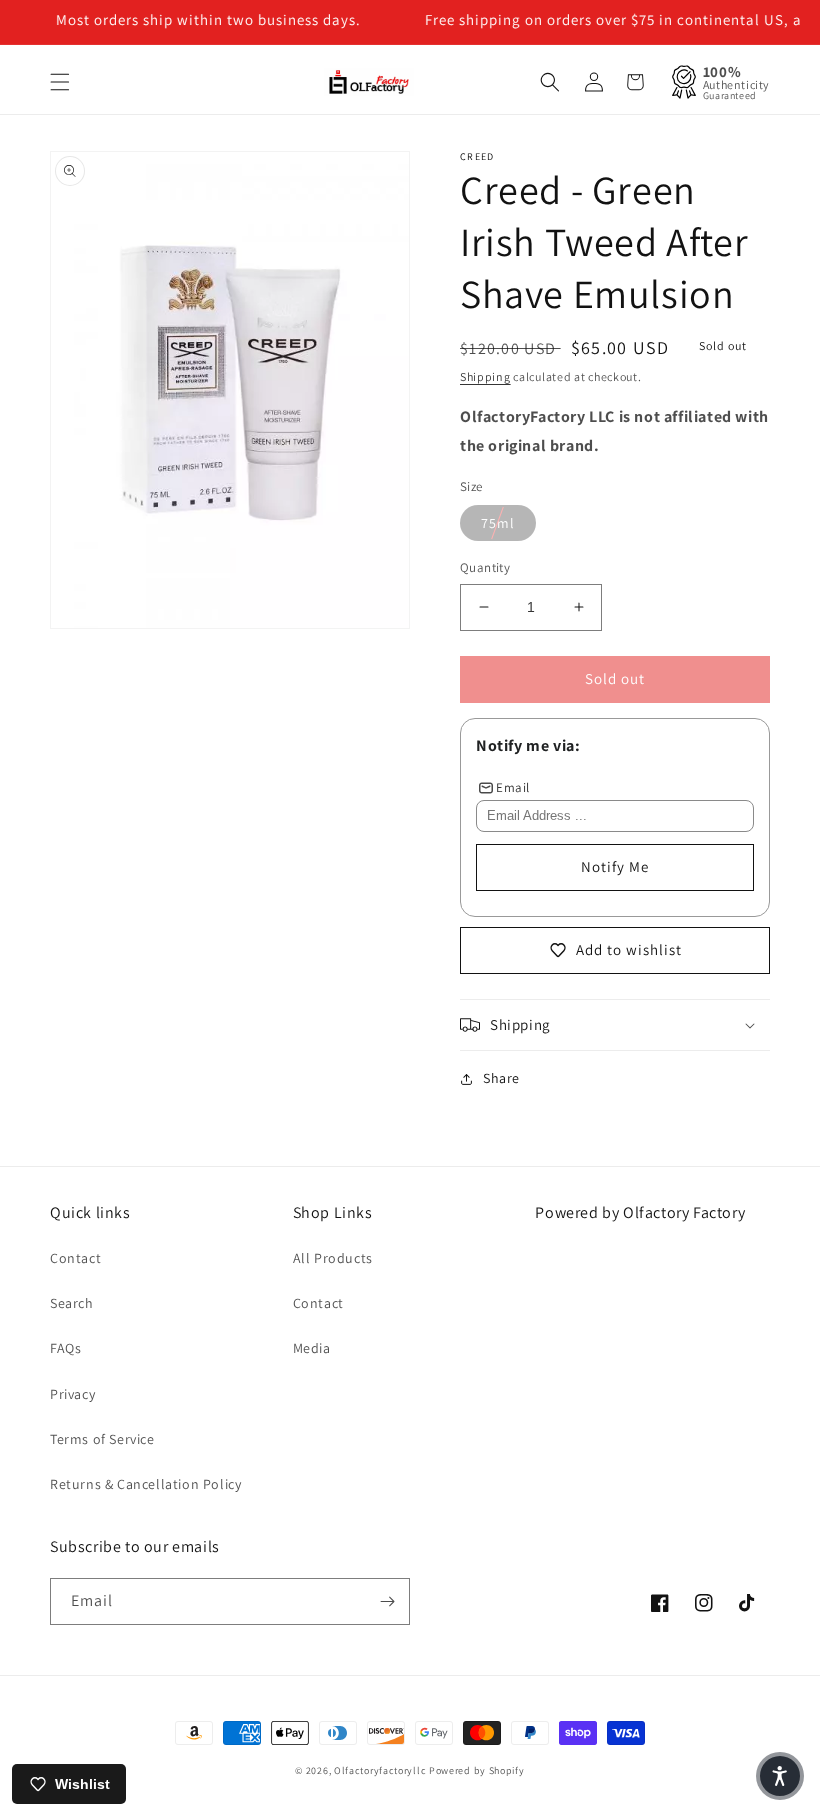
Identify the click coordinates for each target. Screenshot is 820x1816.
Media (312, 1348)
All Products (333, 1258)
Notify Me (615, 866)
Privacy (72, 1394)
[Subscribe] (387, 1601)
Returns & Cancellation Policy (145, 1484)
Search (72, 1303)
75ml (498, 523)
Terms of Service (102, 1439)
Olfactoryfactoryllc (380, 1770)
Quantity (485, 567)
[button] (60, 82)
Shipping (485, 376)
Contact (75, 1258)
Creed (477, 156)
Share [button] (501, 1078)
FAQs (65, 1348)
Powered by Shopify (477, 1770)
